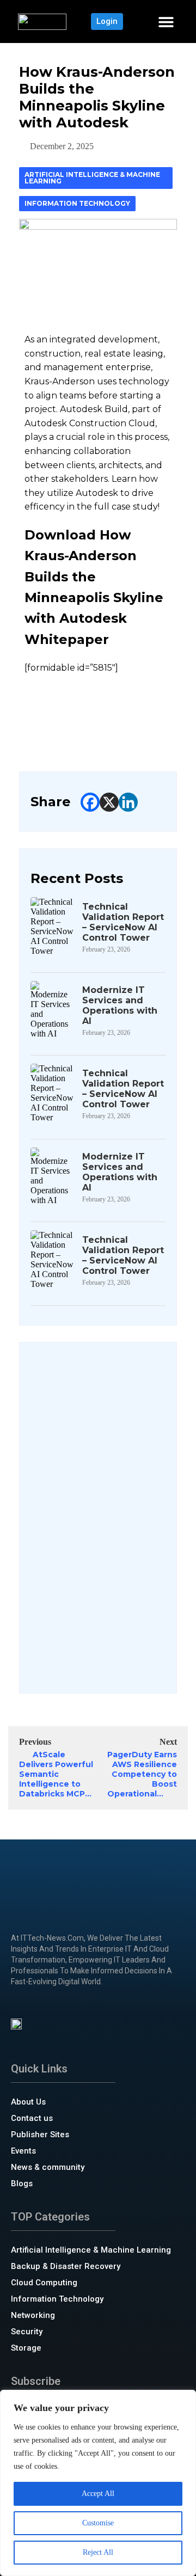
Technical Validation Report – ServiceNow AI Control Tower (123, 922)
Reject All (98, 2552)
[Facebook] (90, 802)
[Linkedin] (128, 802)
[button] (166, 22)
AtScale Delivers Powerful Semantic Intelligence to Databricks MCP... (56, 1774)
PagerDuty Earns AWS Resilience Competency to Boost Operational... (142, 1774)
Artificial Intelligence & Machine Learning (92, 178)
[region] (98, 2483)
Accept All (98, 2494)
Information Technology (77, 203)
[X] (109, 802)
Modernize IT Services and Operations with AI (120, 1005)
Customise (98, 2523)
